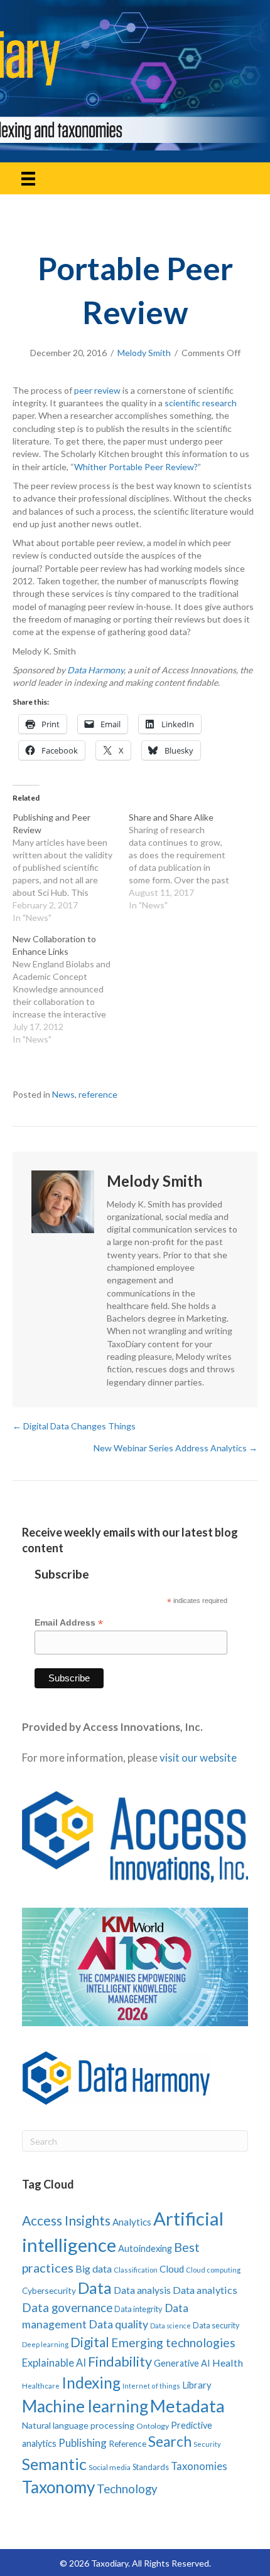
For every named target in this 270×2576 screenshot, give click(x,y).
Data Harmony (95, 670)
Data (95, 2288)
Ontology (153, 2426)
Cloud (172, 2269)
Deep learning (45, 2344)
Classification (136, 2270)
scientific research (201, 403)
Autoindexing (145, 2248)
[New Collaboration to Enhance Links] (71, 989)
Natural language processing (78, 2425)
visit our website (198, 1758)
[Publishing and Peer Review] (71, 868)
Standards (151, 2467)
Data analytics (205, 2290)
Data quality (118, 2324)
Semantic (54, 2464)
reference (98, 1094)
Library (197, 2385)
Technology (127, 2489)
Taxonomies (199, 2466)
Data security (216, 2326)
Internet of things (151, 2386)
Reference (127, 2444)
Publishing (83, 2443)
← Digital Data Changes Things (74, 1426)
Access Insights (66, 2220)
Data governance (67, 2308)
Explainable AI (54, 2363)
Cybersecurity (49, 2290)
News (63, 1094)
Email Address (69, 1623)
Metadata (187, 2406)
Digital (90, 2342)
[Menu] (28, 178)
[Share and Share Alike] (187, 861)
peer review (97, 390)
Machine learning (85, 2406)
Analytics (132, 2222)
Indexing (91, 2383)
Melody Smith (144, 353)
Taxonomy (58, 2487)
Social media (110, 2467)
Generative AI (182, 2363)
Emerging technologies (173, 2342)
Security (207, 2444)
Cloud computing (213, 2270)
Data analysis (142, 2290)
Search (170, 2442)
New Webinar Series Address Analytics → (175, 1448)
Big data (94, 2268)
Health (228, 2363)
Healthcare (41, 2386)
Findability (120, 2361)
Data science (170, 2326)
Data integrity (138, 2309)
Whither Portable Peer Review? (136, 467)
